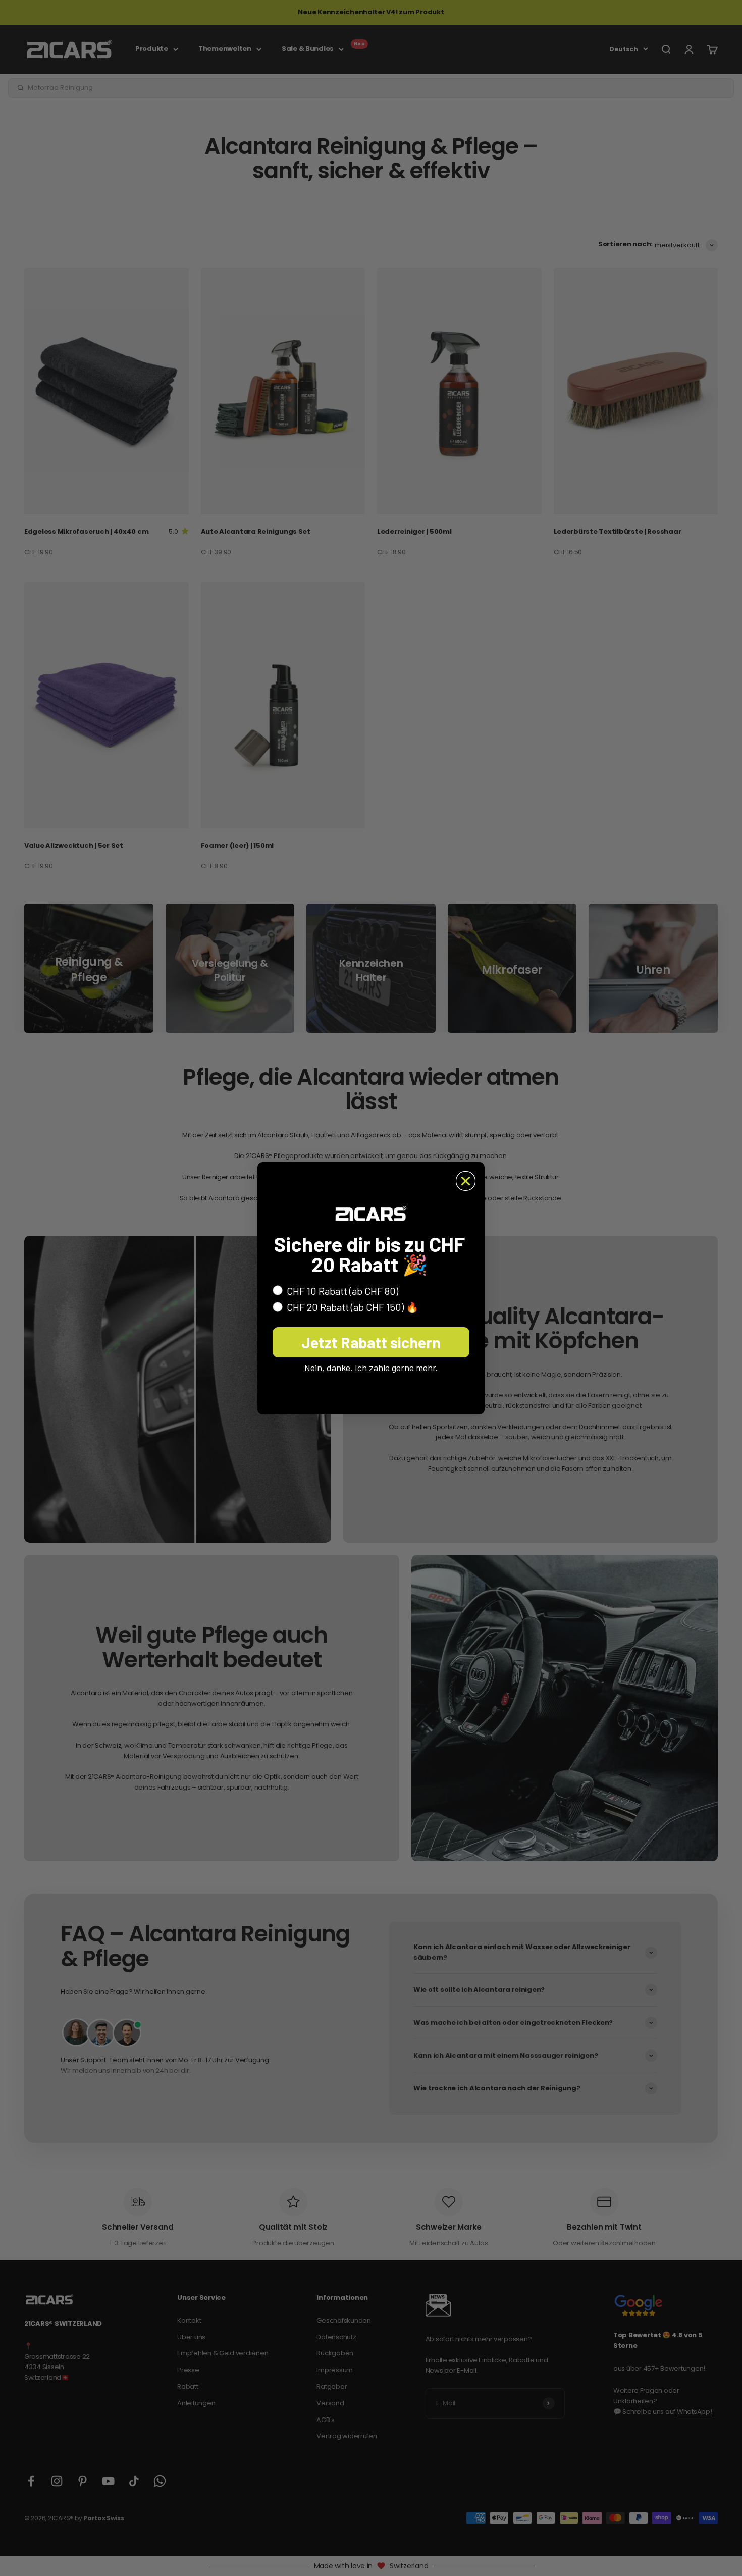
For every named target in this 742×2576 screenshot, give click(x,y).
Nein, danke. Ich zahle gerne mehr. (371, 1368)
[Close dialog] (466, 1181)
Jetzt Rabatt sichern (371, 1342)
